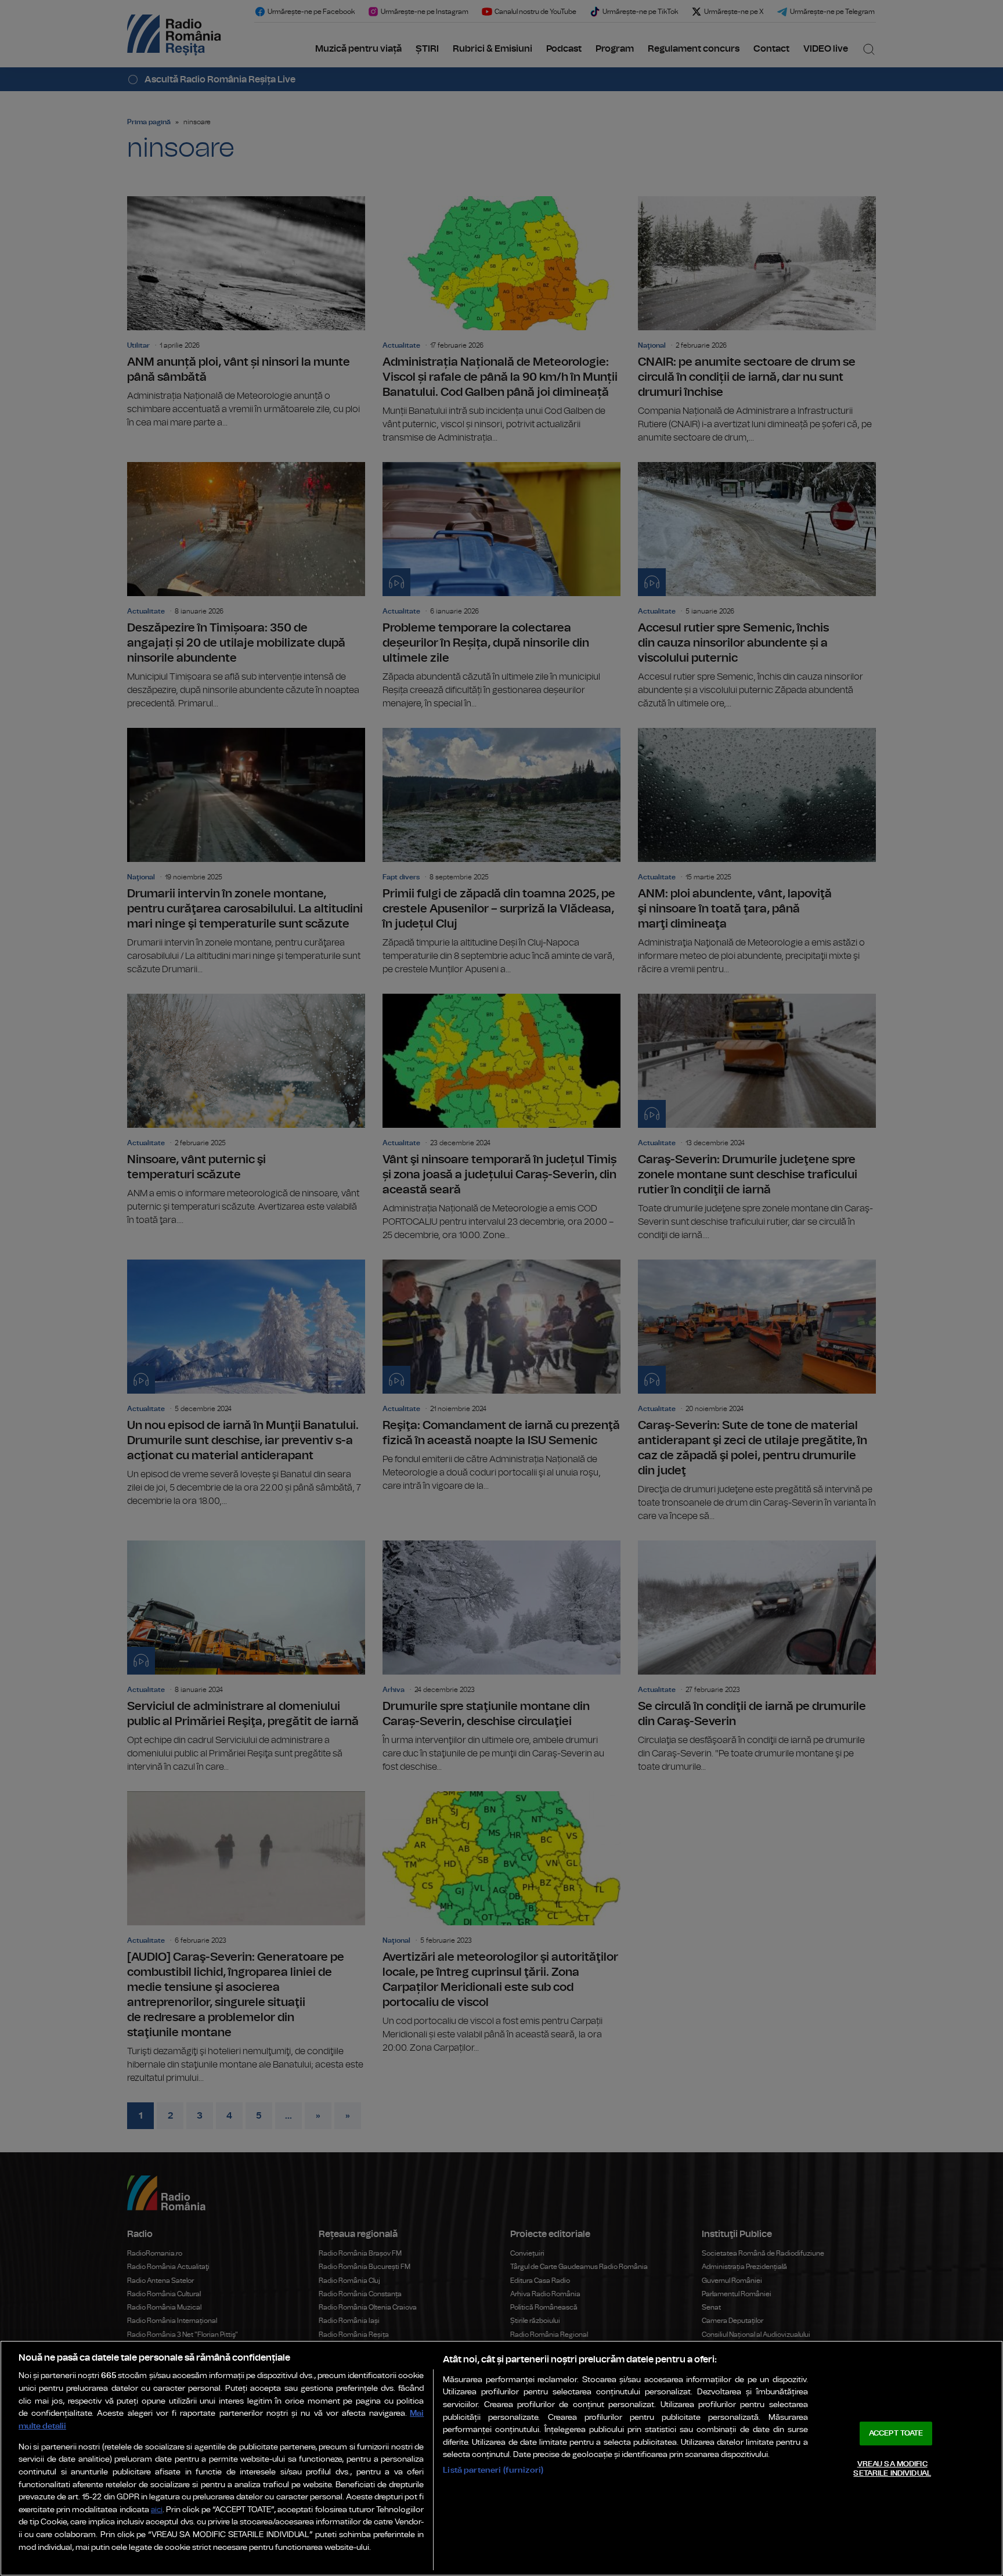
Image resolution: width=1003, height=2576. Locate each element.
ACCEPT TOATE (896, 2434)
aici (157, 2510)
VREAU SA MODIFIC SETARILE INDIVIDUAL (892, 2469)
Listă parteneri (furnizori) (493, 2470)
